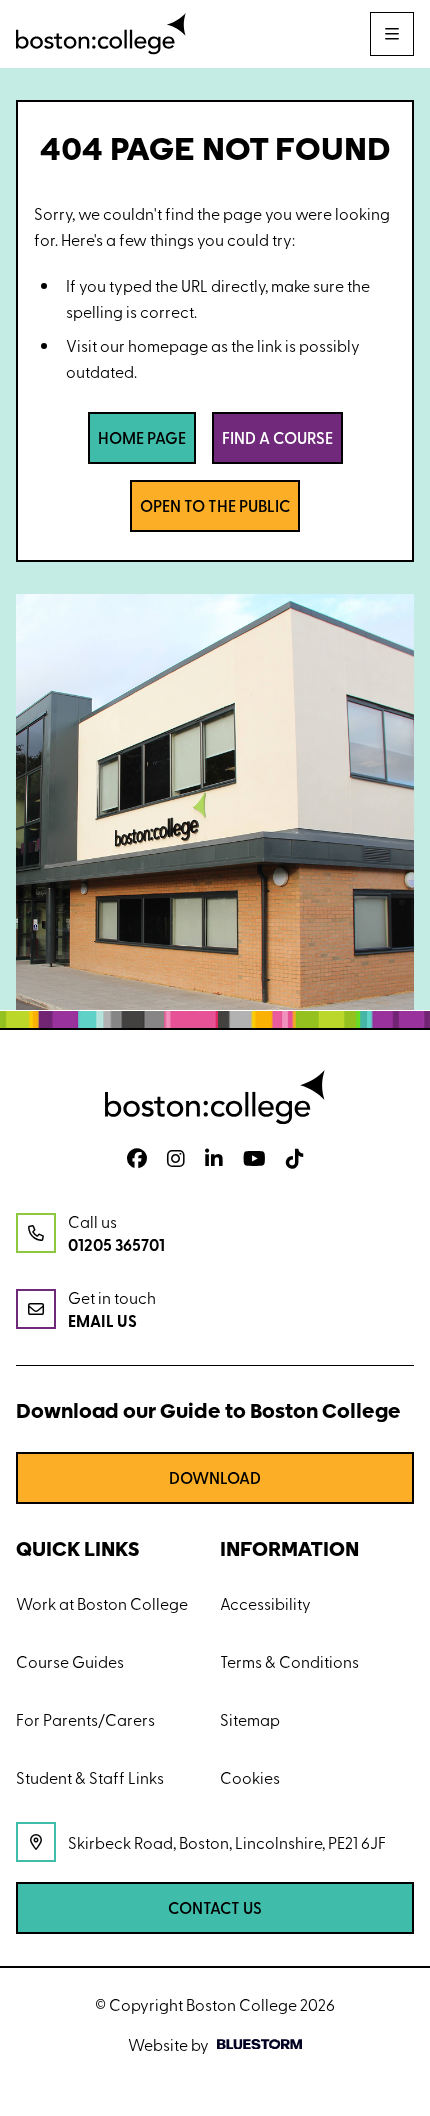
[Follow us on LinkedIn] (214, 1159)
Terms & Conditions (289, 1661)
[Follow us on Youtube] (254, 1159)
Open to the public (215, 505)
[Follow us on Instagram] (176, 1159)
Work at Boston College (102, 1603)
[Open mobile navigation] (392, 34)
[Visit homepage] (101, 34)
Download (215, 1477)
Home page (142, 437)
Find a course (277, 437)
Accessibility (265, 1603)
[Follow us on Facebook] (137, 1159)
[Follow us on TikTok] (295, 1159)
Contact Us (215, 1907)
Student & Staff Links (90, 1777)
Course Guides (70, 1661)
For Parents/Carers (85, 1719)
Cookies (250, 1777)
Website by (168, 2044)
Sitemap (250, 1719)
